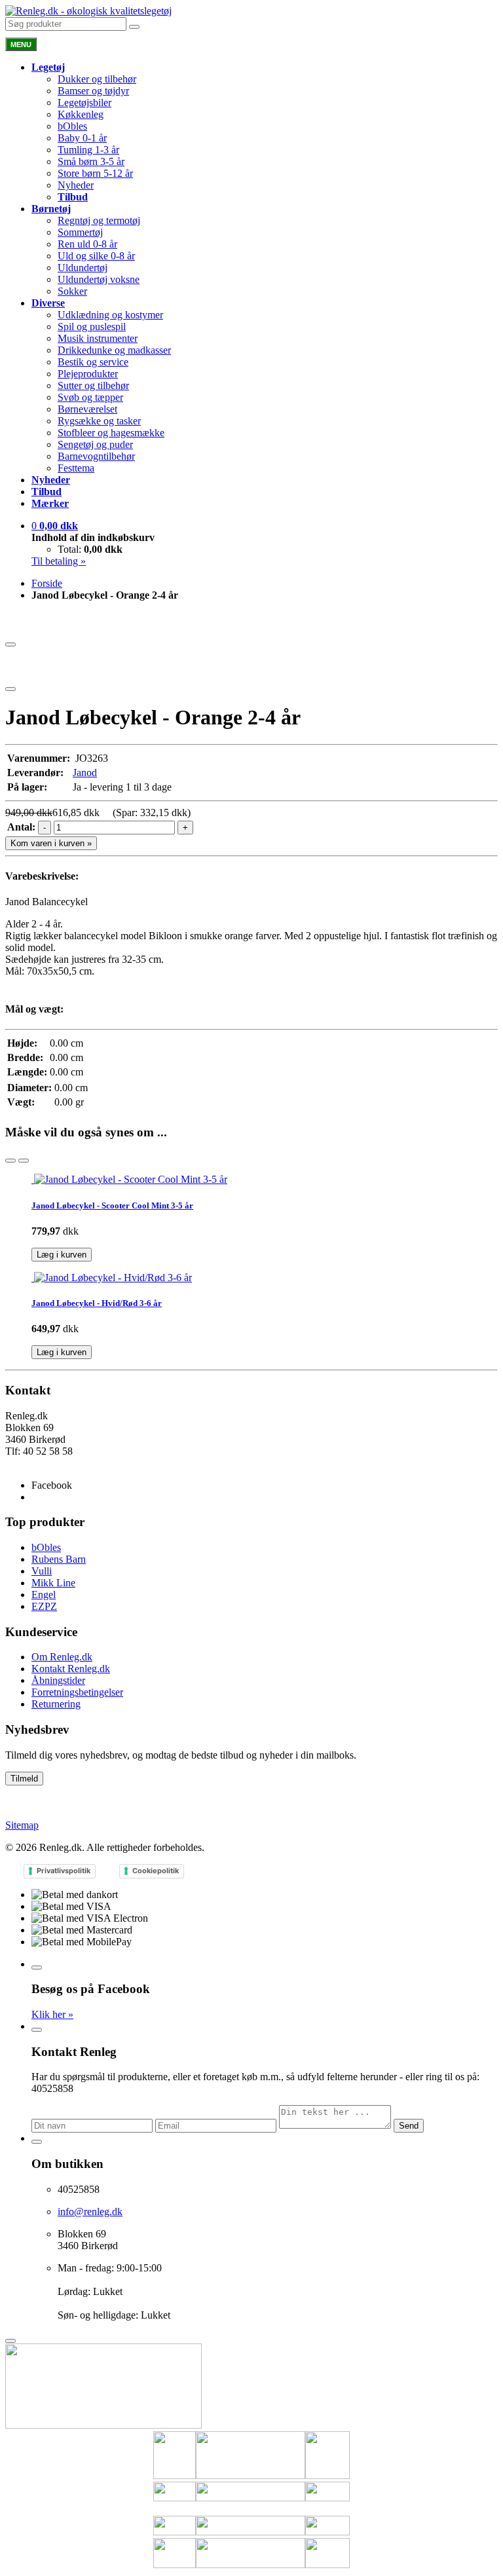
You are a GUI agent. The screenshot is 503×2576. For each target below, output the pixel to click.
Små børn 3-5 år (91, 161)
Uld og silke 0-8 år (96, 256)
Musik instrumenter (98, 338)
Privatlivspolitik (64, 1871)
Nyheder (76, 185)
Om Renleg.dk (62, 1657)
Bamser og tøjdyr (93, 91)
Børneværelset (87, 409)
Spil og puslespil (92, 327)
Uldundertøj (83, 268)
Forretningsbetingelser (77, 1692)
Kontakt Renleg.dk (71, 1669)
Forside (47, 583)
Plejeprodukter (88, 374)
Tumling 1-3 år (88, 150)
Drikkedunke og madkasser (114, 350)
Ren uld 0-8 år (87, 244)
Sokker (72, 291)
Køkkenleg (81, 114)
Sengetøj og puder (95, 444)
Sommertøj (80, 232)
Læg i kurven (62, 1255)
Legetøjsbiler (84, 103)
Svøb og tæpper (90, 397)
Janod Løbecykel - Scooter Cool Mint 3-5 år (112, 1205)
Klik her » (52, 2014)
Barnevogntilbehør (96, 456)
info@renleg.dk (38, 1463)
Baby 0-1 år (82, 138)
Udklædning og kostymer (110, 315)
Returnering (56, 1704)
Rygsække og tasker (99, 421)
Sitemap (22, 1825)
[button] (55, 526)
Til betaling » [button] (59, 561)
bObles (72, 126)
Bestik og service (93, 362)
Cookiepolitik (156, 1871)
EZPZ (44, 1606)
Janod (85, 773)
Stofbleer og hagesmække (111, 433)
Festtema (76, 468)
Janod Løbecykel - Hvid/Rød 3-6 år (97, 1303)
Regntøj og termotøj (99, 220)
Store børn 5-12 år (95, 173)
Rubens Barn (59, 1559)
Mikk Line (53, 1583)
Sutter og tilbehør (93, 385)
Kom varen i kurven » (51, 843)
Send (409, 2126)
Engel (44, 1595)
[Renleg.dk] (88, 11)
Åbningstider (58, 1680)
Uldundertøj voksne (99, 279)
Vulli (42, 1571)
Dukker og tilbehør (97, 79)
